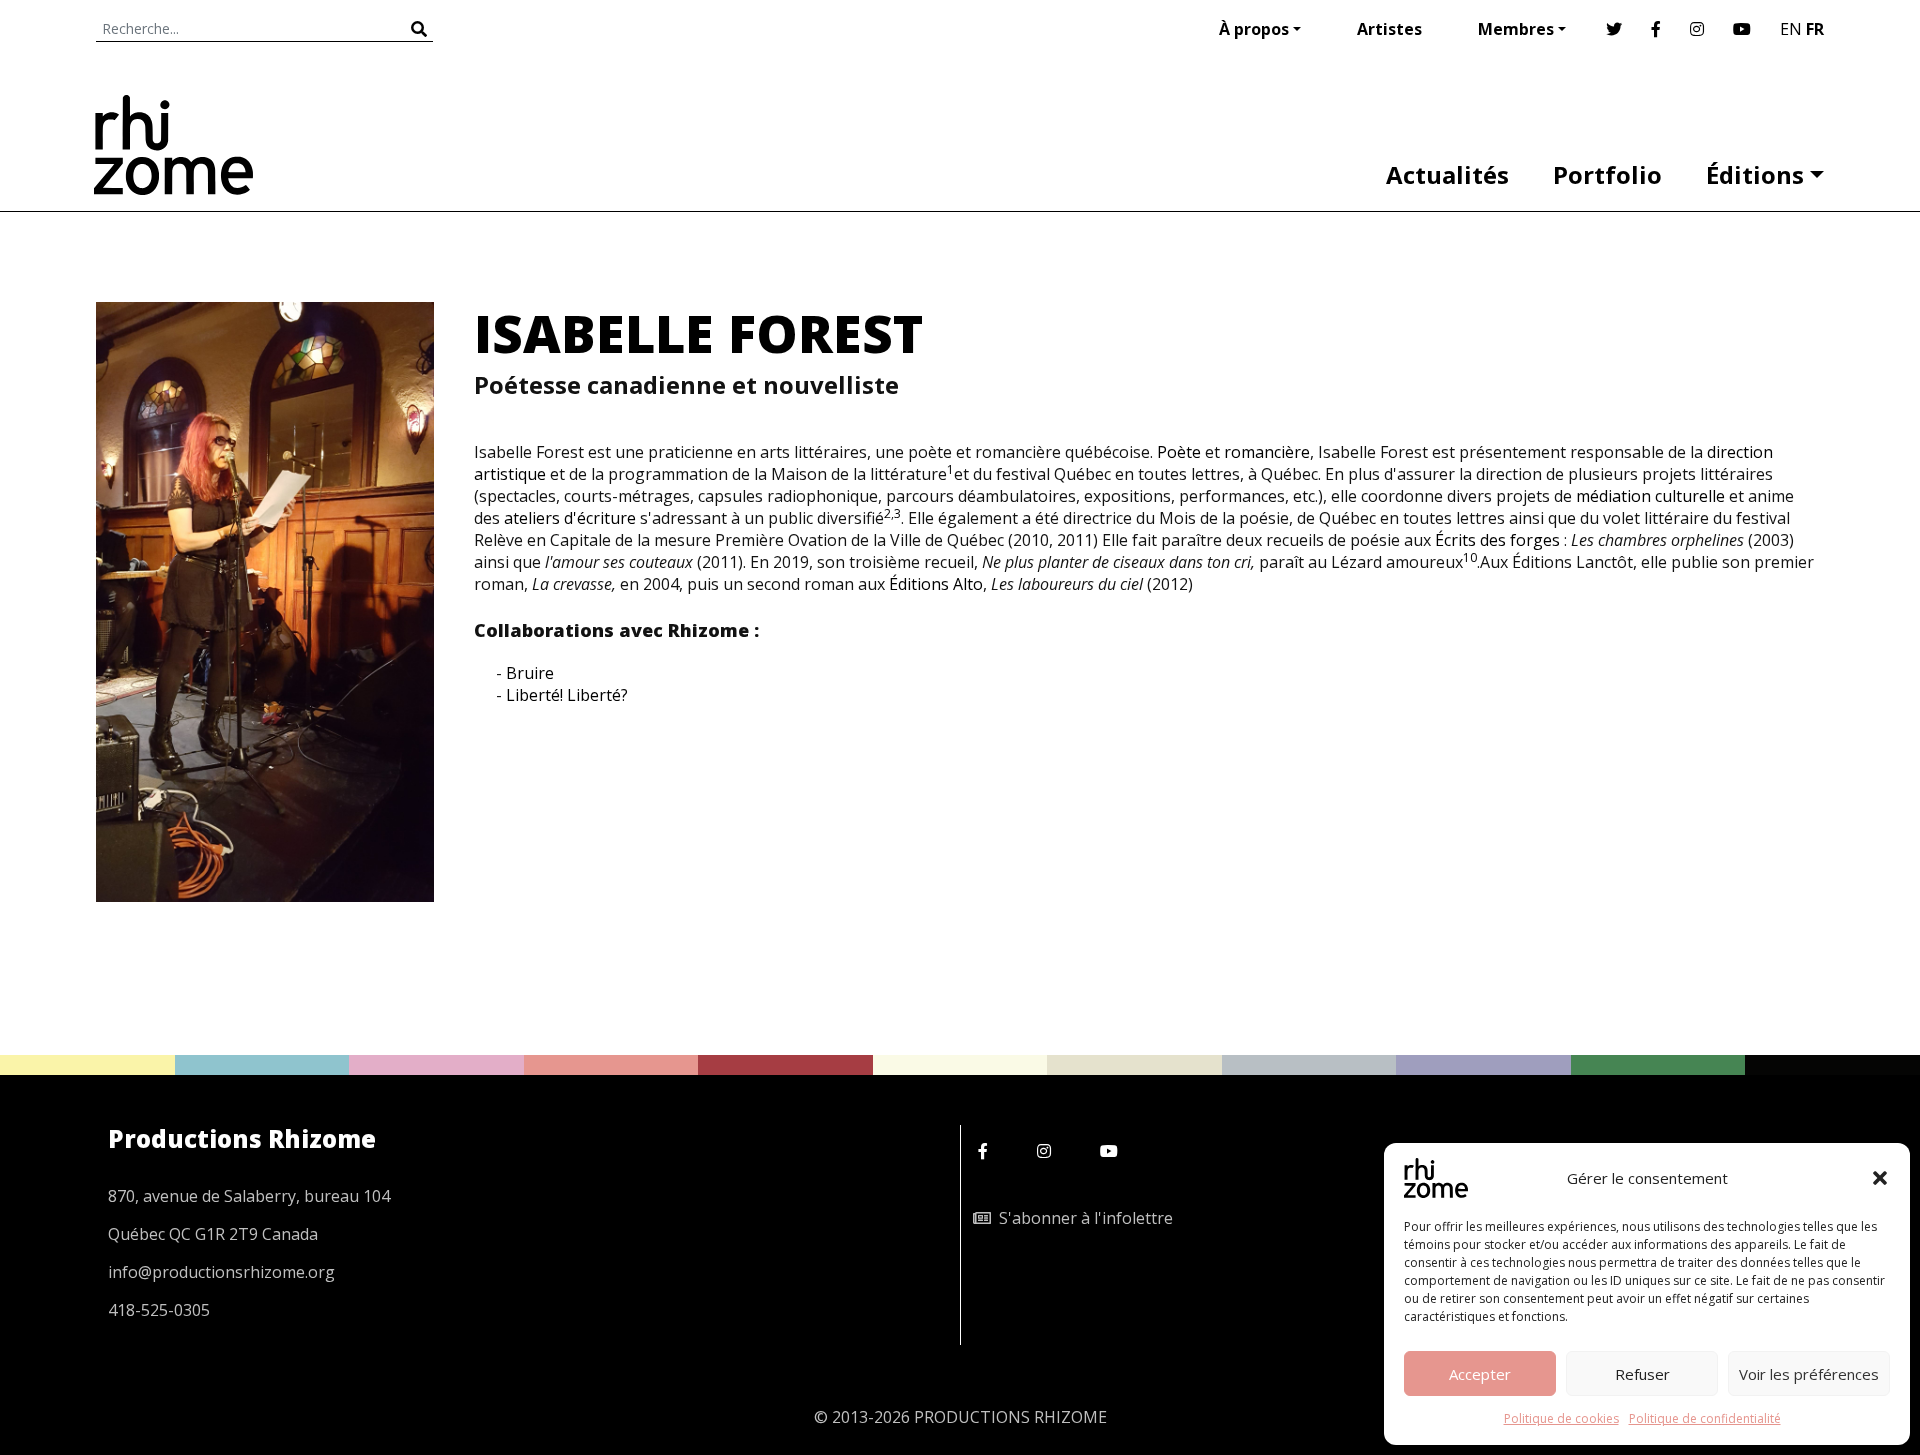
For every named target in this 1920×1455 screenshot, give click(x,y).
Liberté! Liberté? (567, 695)
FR (1815, 29)
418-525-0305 (159, 1310)
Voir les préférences (1809, 1374)
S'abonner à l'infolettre (1082, 1218)
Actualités (1447, 174)
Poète (1179, 452)
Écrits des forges (1497, 540)
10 (1470, 557)
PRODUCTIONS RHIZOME (1010, 1417)
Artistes (1389, 29)
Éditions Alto (936, 584)
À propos (1254, 29)
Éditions (1755, 174)
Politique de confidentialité (1705, 1418)
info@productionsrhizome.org (221, 1272)
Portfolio (1607, 174)
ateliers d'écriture (570, 518)
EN (1791, 29)
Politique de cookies (1561, 1418)
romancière (1267, 452)
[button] (1880, 1178)
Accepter (1480, 1374)
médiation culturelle (1650, 496)
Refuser (1642, 1374)
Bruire (530, 673)
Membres (1516, 29)
